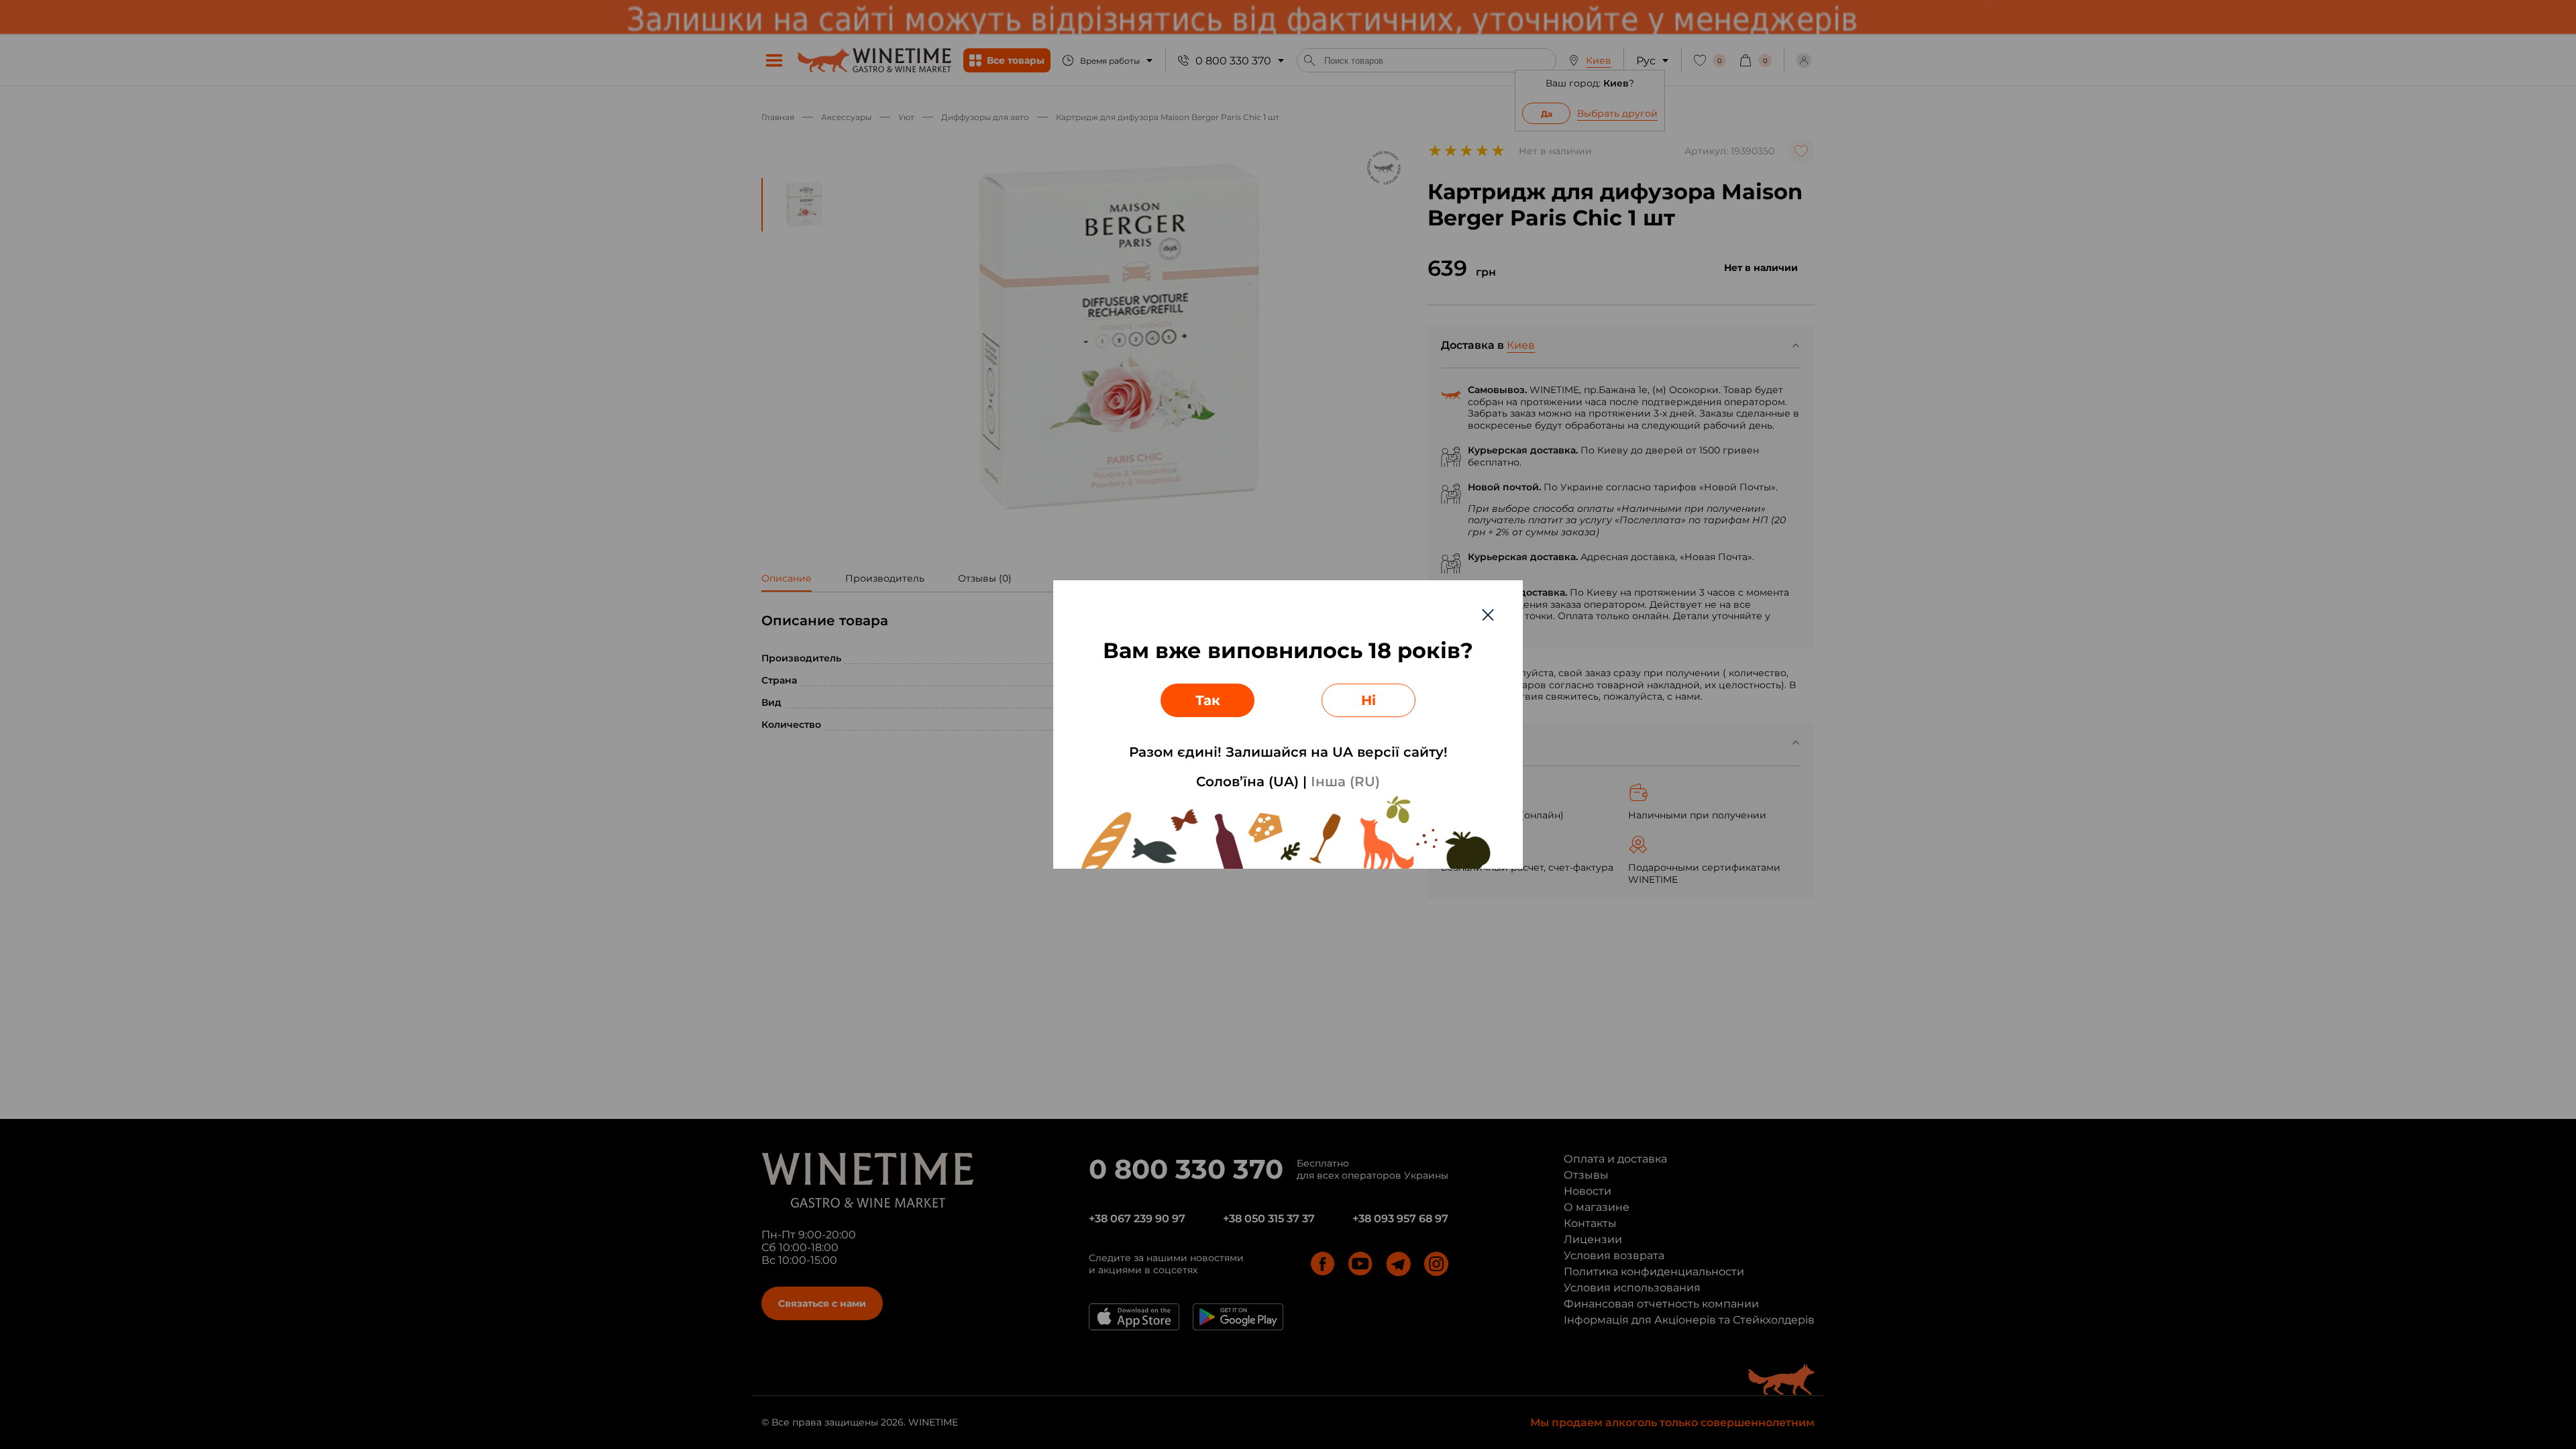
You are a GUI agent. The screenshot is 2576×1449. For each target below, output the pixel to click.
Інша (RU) (1345, 782)
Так (1208, 700)
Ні (1368, 700)
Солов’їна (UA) (1247, 782)
